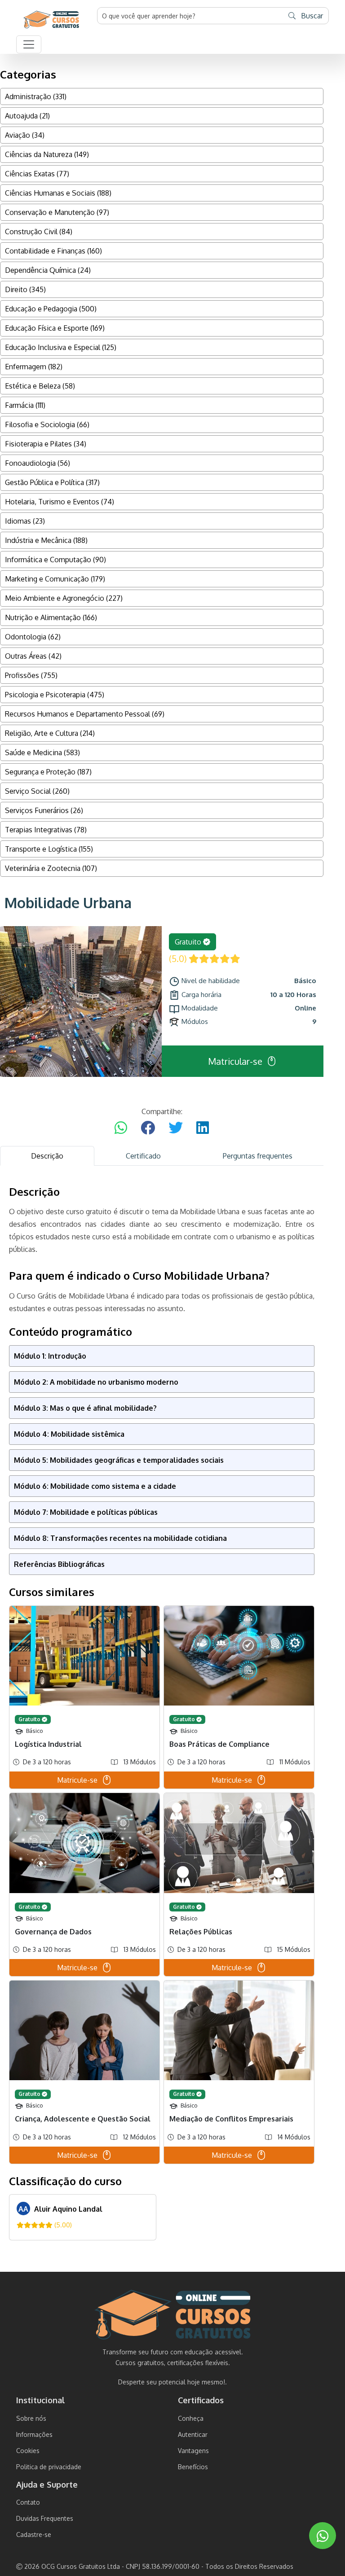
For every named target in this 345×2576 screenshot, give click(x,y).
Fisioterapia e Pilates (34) (46, 444)
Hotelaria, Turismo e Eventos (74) (60, 502)
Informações (34, 2434)
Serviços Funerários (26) (44, 810)
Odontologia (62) (33, 637)
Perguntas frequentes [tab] (258, 1156)
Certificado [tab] (143, 1156)
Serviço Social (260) (37, 791)
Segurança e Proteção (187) (48, 772)
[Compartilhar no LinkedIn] (203, 1128)
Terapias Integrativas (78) (46, 830)
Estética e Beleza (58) (40, 386)
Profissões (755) (31, 675)
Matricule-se (77, 1780)
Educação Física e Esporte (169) (55, 328)
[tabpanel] (162, 1713)
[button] (29, 44)
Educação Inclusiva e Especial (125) (61, 347)
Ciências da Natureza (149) (47, 154)
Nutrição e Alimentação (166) (51, 617)
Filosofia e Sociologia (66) (47, 424)
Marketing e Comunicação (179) (55, 579)
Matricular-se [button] (235, 1061)
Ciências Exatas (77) (37, 174)
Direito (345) (25, 289)
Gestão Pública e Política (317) (52, 482)
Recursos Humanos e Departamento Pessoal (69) (85, 714)
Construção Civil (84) (39, 232)
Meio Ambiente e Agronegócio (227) (64, 598)
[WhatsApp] (323, 2536)
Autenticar (193, 2434)
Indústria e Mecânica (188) (46, 540)
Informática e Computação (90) (55, 560)
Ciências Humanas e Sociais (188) (58, 193)
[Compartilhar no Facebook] (148, 1128)
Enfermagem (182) (34, 367)
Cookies (28, 2451)
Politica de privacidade (49, 2467)
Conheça (191, 2418)
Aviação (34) (25, 135)
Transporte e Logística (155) (49, 849)
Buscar (311, 16)
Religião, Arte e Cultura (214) (50, 733)
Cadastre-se (34, 2534)
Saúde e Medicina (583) (42, 752)
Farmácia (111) (25, 405)
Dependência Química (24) (48, 270)
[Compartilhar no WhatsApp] (121, 1128)
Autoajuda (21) (27, 116)
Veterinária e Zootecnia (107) (51, 868)
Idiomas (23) (25, 521)
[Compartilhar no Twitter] (176, 1128)
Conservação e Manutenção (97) (57, 212)
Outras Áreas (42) (33, 656)
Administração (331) (36, 96)
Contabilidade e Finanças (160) (53, 251)
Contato (28, 2502)
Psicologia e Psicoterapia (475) (55, 695)
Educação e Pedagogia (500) (51, 309)
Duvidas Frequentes (45, 2518)
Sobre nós (31, 2418)
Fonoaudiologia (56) (38, 463)
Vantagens (193, 2451)
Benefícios (193, 2467)
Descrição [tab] (47, 1156)
